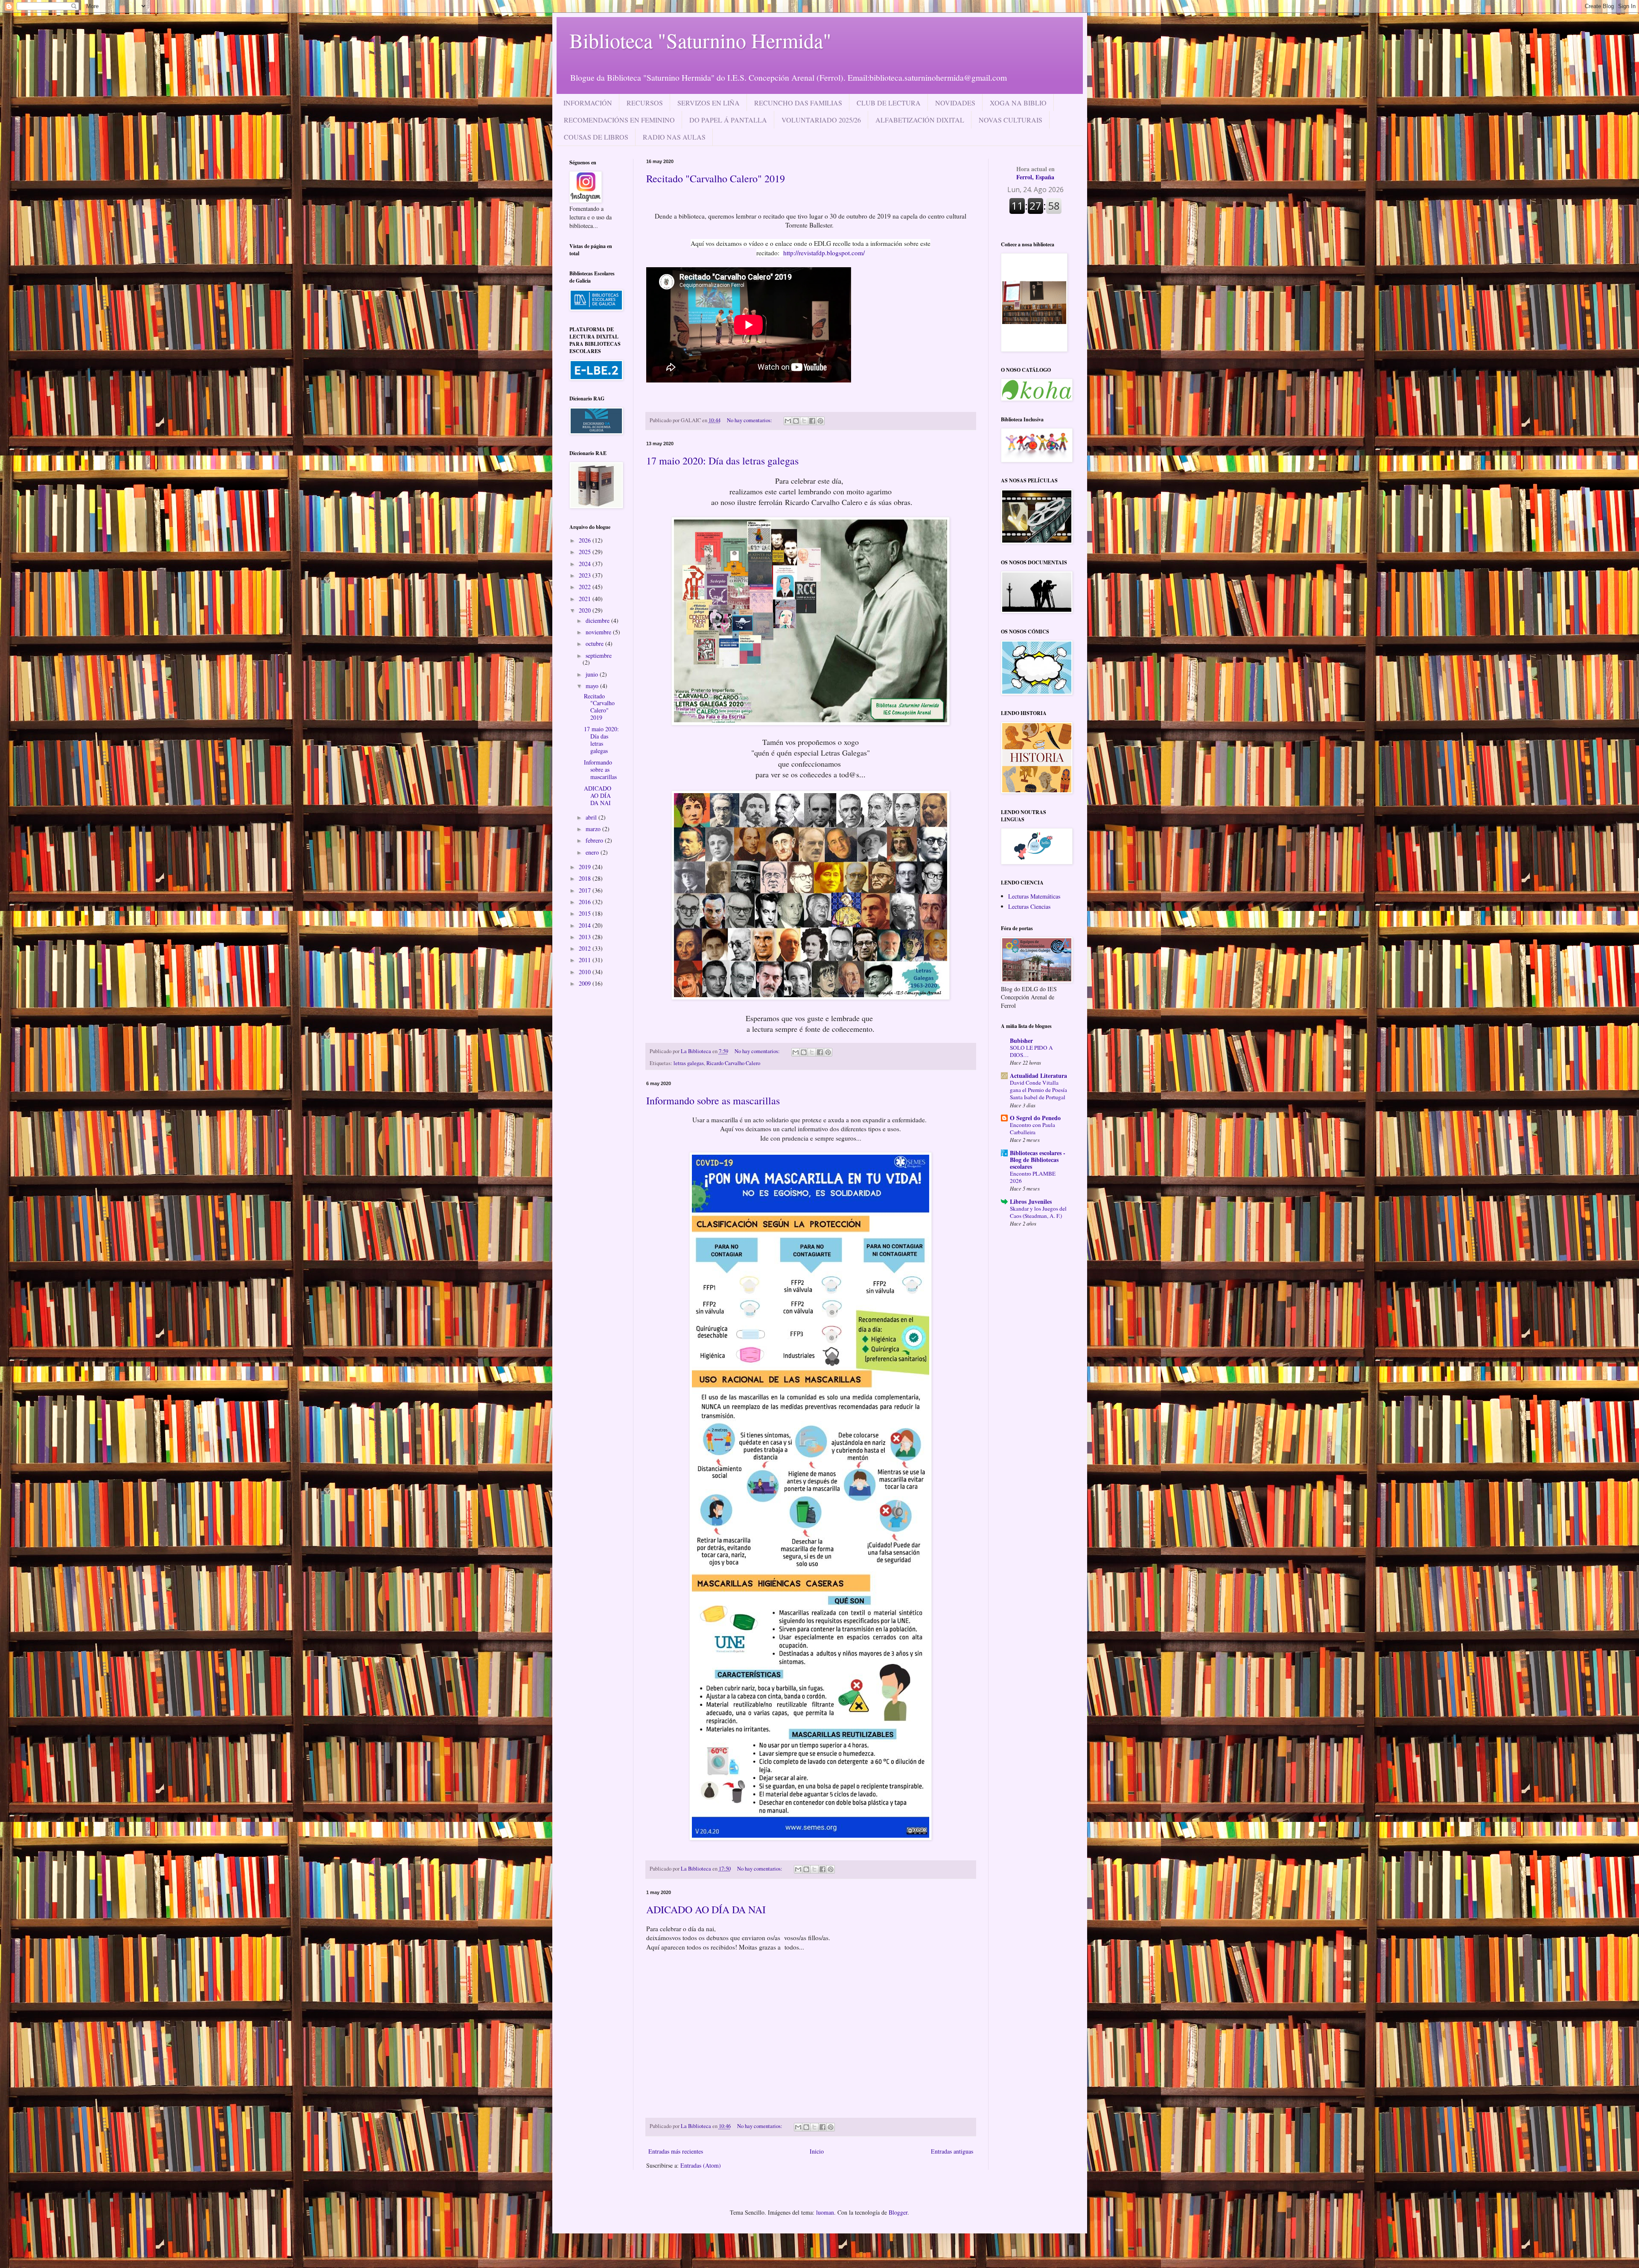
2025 (586, 552)
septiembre (599, 655)
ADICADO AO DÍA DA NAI (706, 1909)
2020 (586, 610)
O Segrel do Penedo (1035, 1118)
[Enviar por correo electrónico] (788, 421)
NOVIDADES (955, 103)
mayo (593, 686)
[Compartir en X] (804, 421)
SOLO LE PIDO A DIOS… (1031, 1051)
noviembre (599, 632)
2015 (586, 913)
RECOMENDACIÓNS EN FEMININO (619, 120)
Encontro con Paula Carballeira (1032, 1128)
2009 (586, 983)
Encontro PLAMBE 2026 (1033, 1177)
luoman (825, 2212)
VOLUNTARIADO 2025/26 (821, 120)
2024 (586, 564)
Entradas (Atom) (701, 2165)
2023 (586, 575)
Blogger (898, 2212)
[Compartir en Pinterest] (820, 421)
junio (593, 674)
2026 (586, 540)
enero (593, 852)
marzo (594, 829)
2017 (586, 890)
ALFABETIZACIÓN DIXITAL (920, 120)
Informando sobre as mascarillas (713, 1100)
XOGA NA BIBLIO (1018, 103)
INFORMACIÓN (588, 103)
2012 (586, 948)
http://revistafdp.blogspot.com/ (824, 253)
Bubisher (1021, 1041)
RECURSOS (645, 103)
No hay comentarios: (750, 420)
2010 (586, 972)
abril (592, 817)
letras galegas (689, 1063)
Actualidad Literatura (1038, 1076)
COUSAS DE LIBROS (596, 137)
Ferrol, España (1035, 173)
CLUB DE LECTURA (889, 103)
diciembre (598, 620)
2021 (586, 599)
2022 (586, 587)
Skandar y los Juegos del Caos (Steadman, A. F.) (1038, 1212)
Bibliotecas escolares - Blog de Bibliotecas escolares (1038, 1160)
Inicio (817, 2151)
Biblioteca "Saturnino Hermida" (700, 40)
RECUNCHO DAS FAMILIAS (798, 103)
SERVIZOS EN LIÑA (709, 103)
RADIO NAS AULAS (674, 137)
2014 (586, 925)
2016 (586, 902)
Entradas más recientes (676, 2151)
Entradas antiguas (952, 2151)
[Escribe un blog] (796, 421)
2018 (586, 878)
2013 (586, 937)
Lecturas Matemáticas (1034, 896)
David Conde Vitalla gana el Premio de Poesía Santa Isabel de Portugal (1038, 1090)
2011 (586, 960)
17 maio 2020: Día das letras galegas (722, 461)
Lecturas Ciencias (1029, 906)
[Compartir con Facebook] (812, 421)
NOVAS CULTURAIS (1011, 120)
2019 (586, 867)
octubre (595, 644)
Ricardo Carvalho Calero (733, 1063)
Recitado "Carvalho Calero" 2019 (716, 178)
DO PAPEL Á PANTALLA (728, 120)
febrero (595, 840)
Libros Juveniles (1031, 1201)
